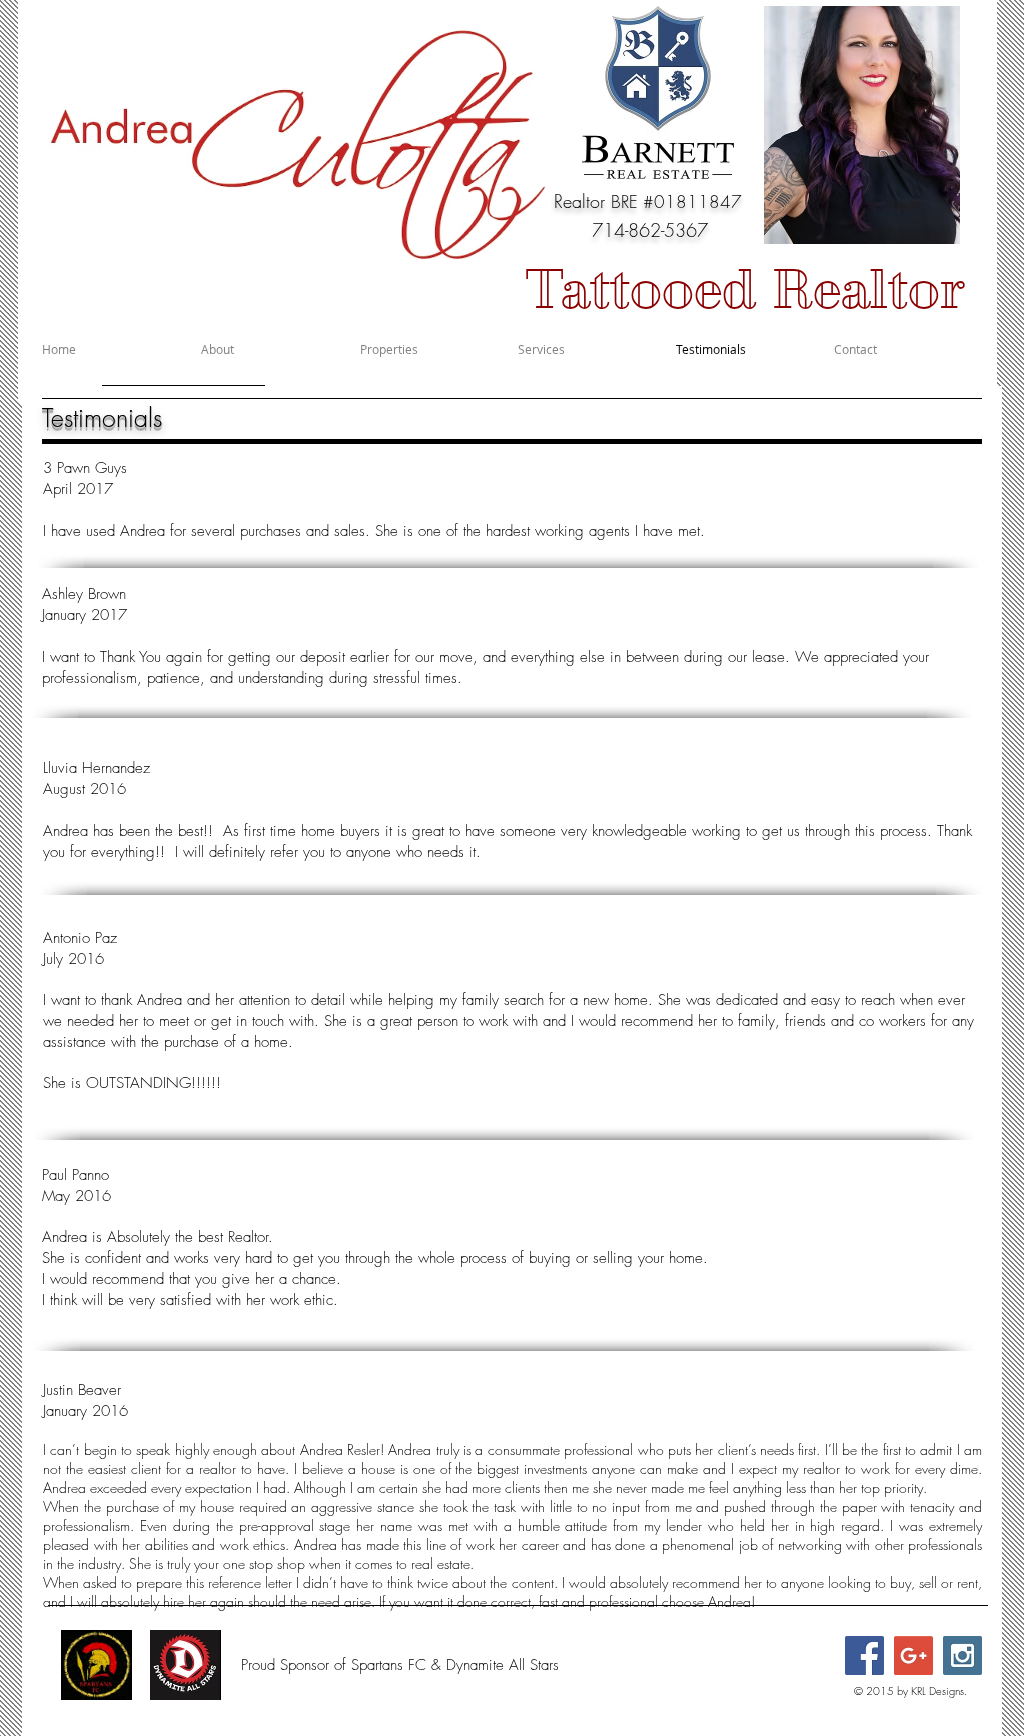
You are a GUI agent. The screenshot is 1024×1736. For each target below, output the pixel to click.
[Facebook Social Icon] (864, 1655)
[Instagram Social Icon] (962, 1655)
